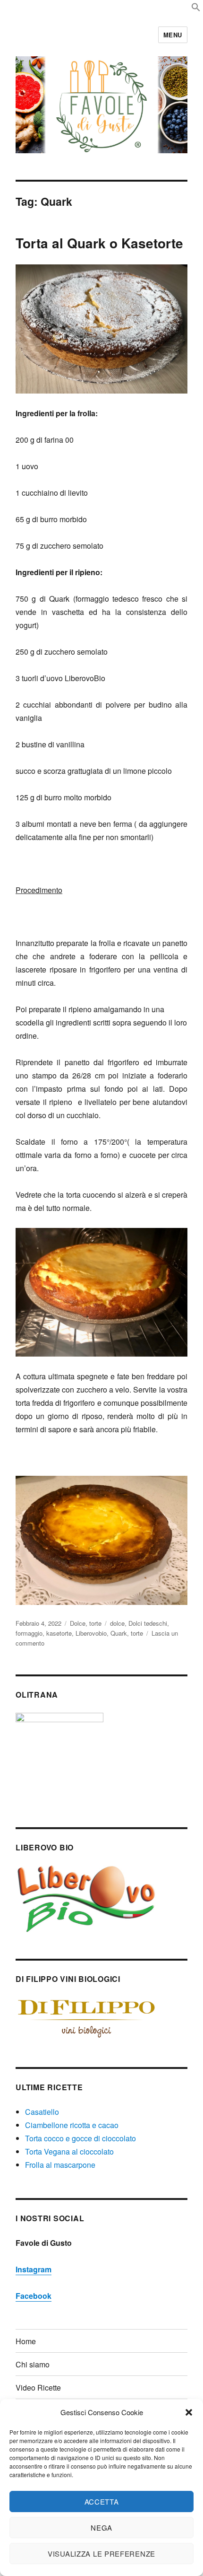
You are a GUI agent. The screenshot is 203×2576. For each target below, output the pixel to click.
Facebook (34, 2296)
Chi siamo (33, 2364)
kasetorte (59, 1633)
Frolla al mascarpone (60, 2165)
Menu (173, 35)
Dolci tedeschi (148, 1623)
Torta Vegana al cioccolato (69, 2151)
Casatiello (42, 2112)
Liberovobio (91, 1633)
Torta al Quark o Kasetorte (99, 243)
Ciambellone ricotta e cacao (72, 2125)
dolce (117, 1623)
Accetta (102, 2502)
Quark (119, 1633)
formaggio (29, 1633)
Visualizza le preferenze (101, 2554)
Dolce (78, 1623)
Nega (101, 2528)
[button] (189, 2412)
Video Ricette (38, 2388)
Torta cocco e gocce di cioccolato (80, 2138)
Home (26, 2341)
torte (95, 1623)
